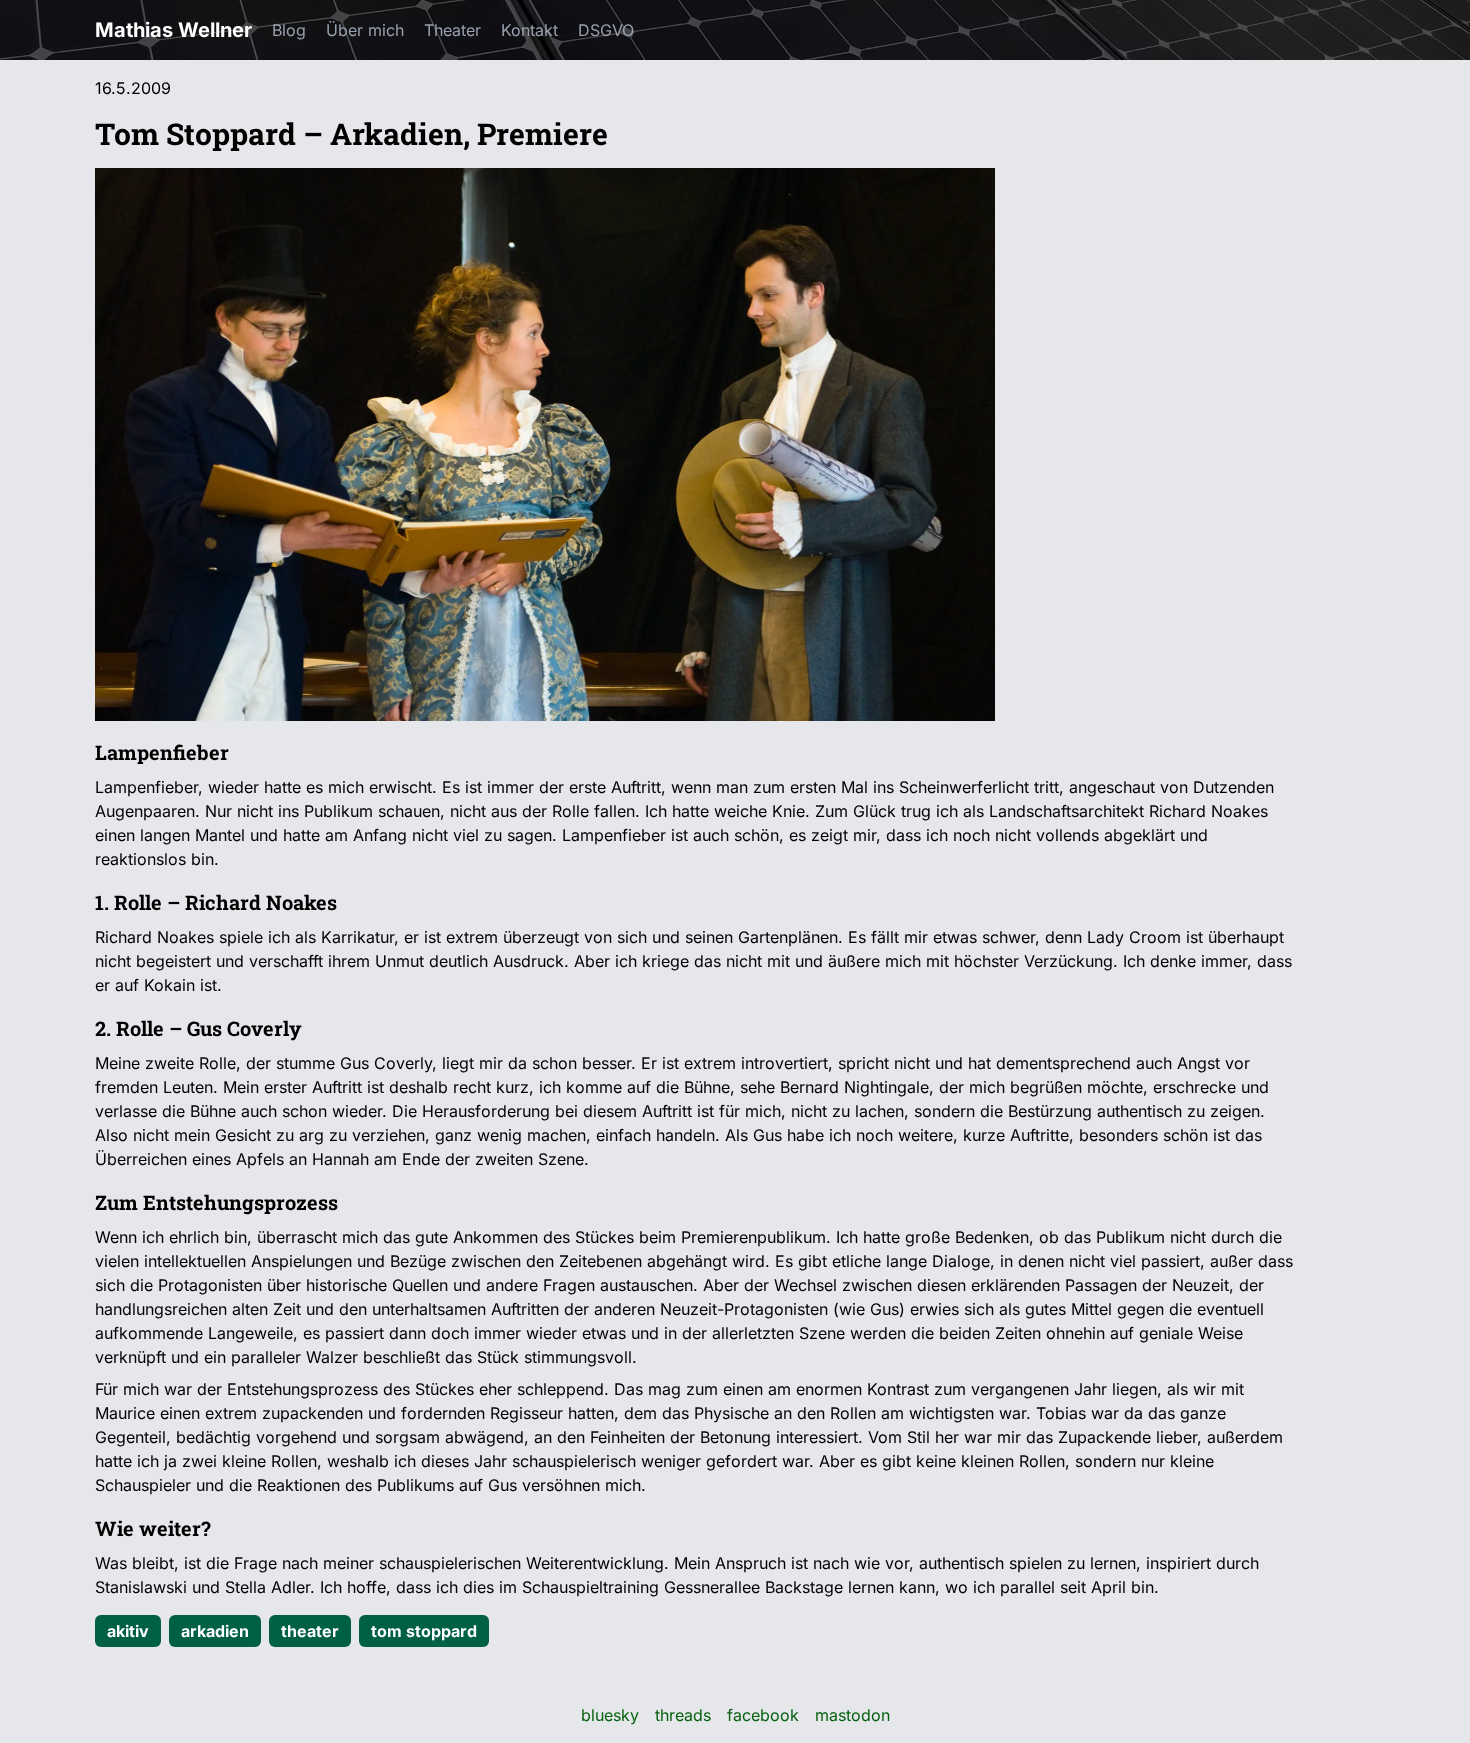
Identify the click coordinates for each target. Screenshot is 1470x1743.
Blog (289, 30)
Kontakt (529, 30)
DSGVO (606, 30)
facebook (763, 1715)
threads (683, 1715)
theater (310, 1631)
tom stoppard (424, 1631)
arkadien (215, 1631)
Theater (452, 30)
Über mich (365, 30)
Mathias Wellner (173, 30)
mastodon (852, 1715)
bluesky (610, 1715)
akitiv (128, 1631)
